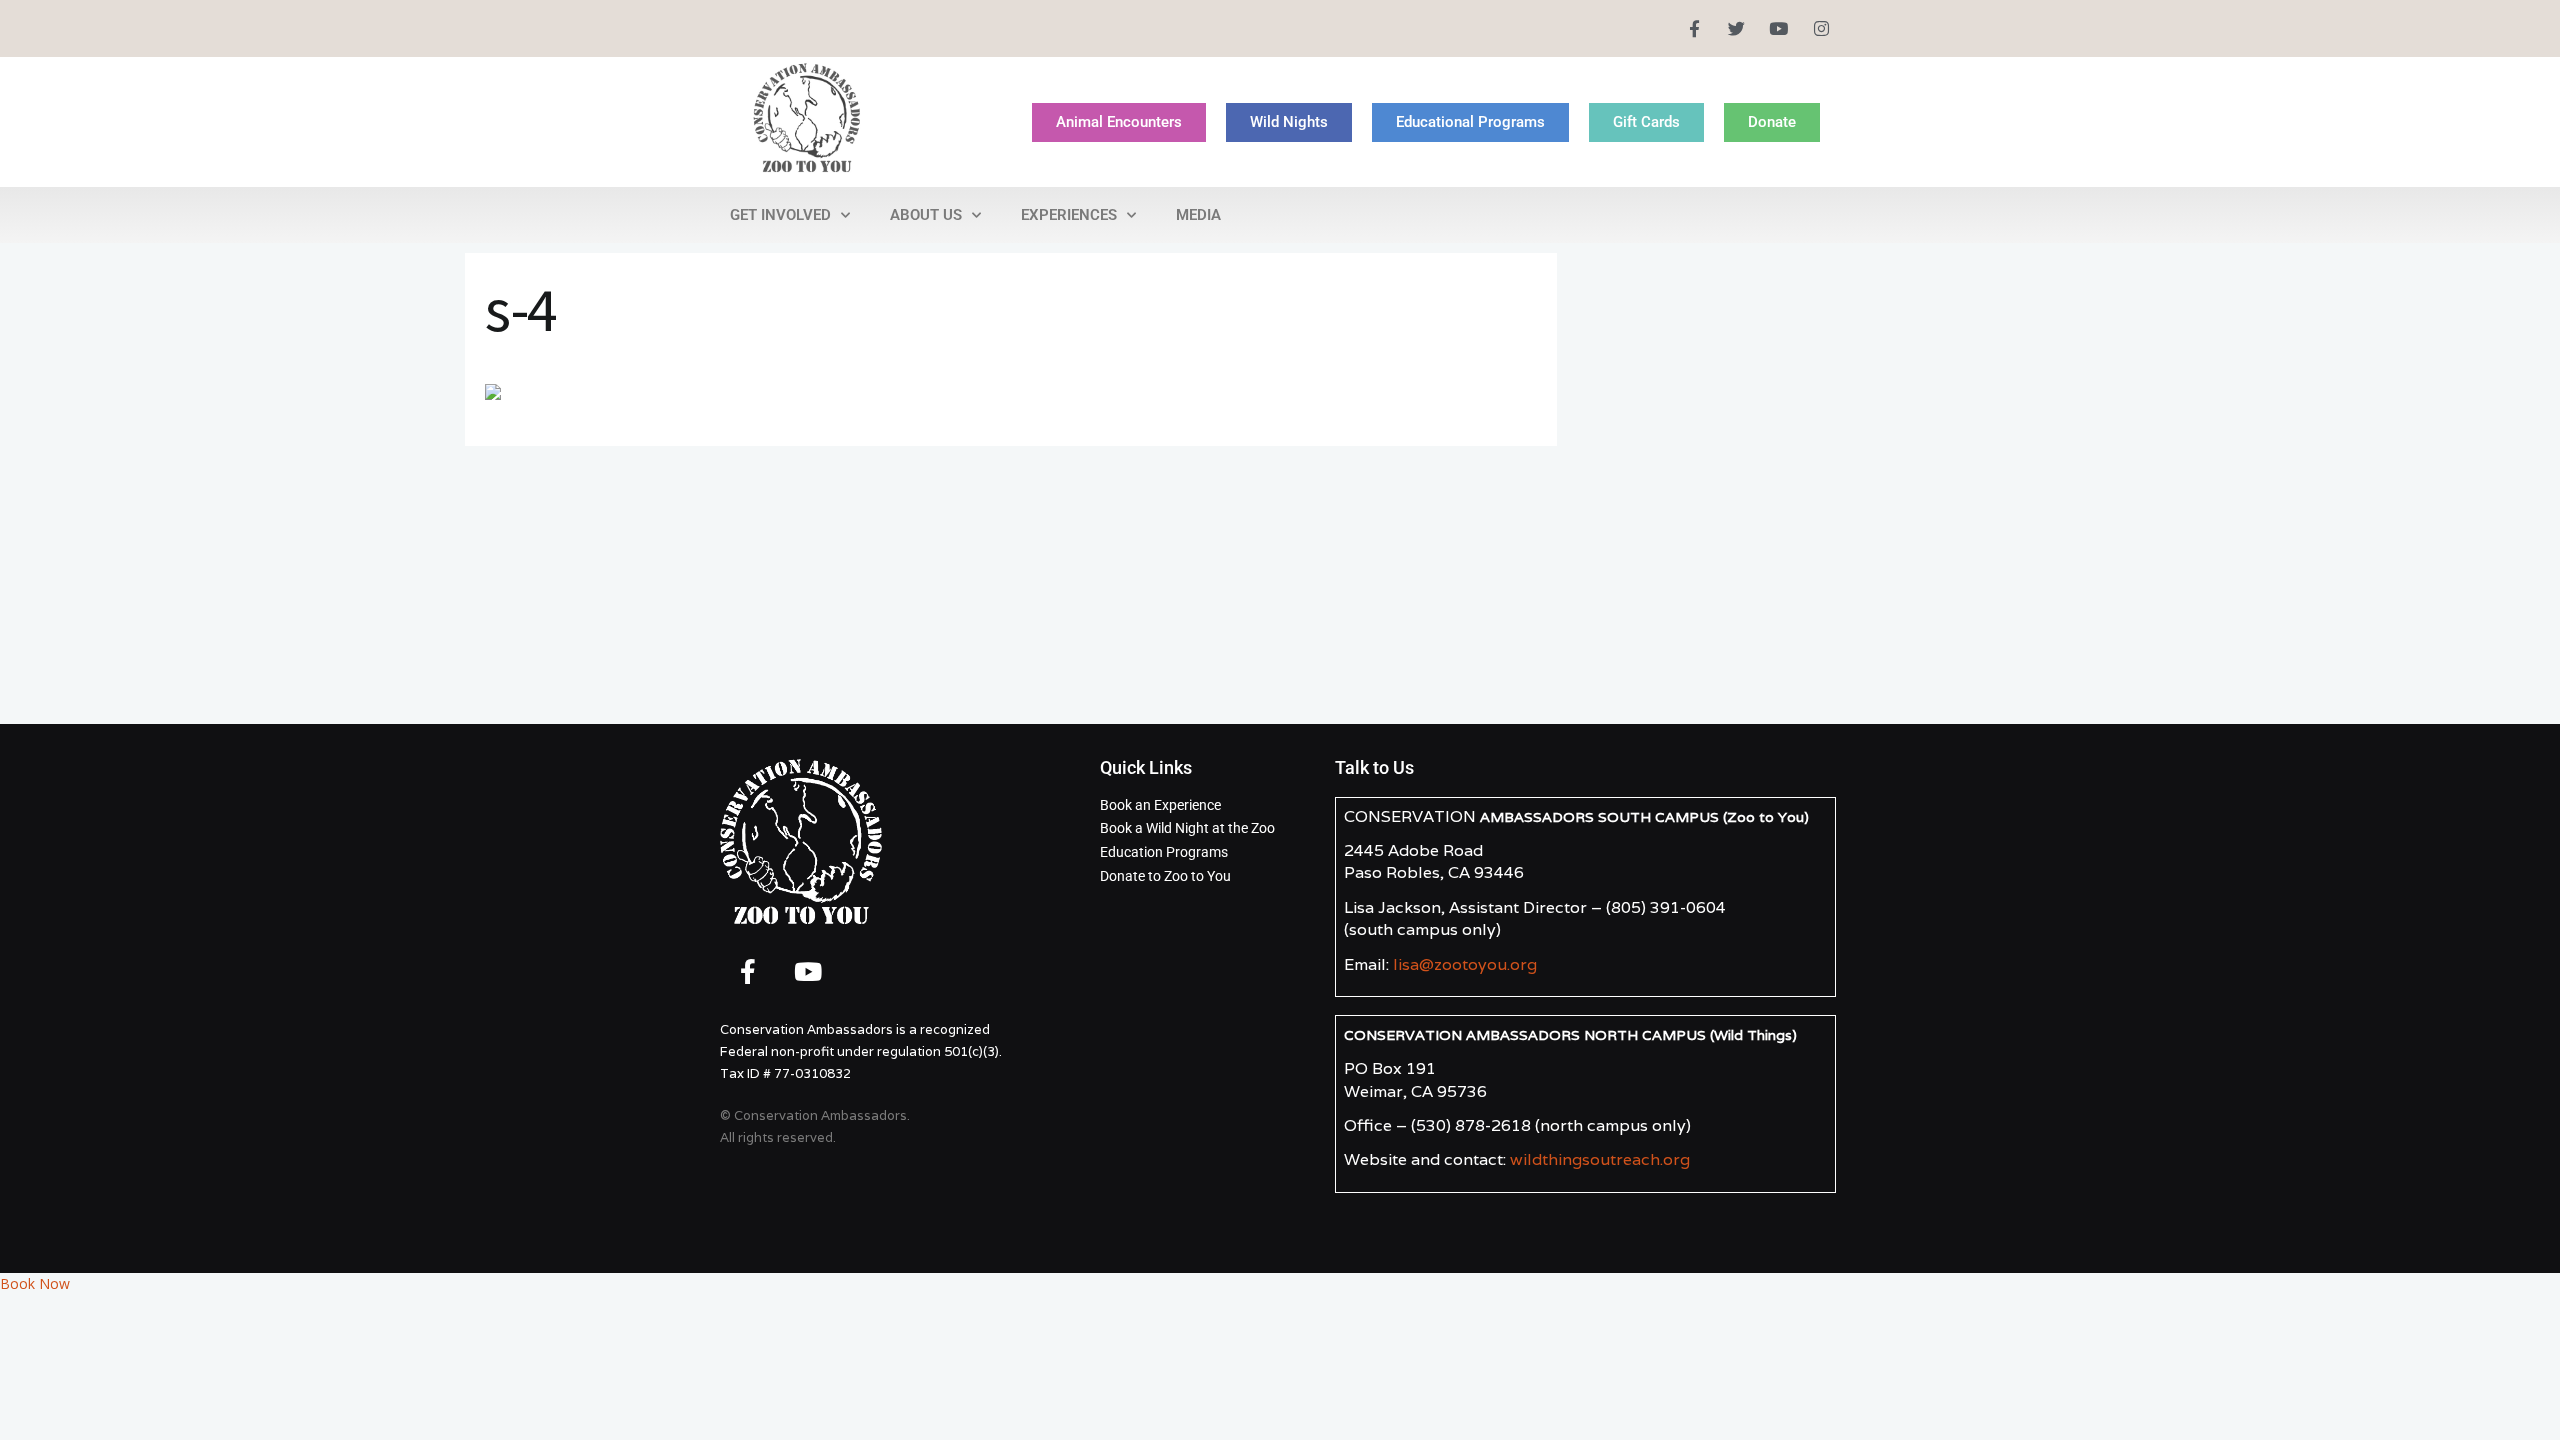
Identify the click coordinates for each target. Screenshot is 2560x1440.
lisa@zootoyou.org (1465, 964)
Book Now (35, 1283)
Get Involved (780, 215)
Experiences (1069, 215)
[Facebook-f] (1693, 28)
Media (1198, 215)
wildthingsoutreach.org (1600, 1159)
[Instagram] (1821, 28)
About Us (926, 215)
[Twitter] (1736, 28)
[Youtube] (1778, 28)
